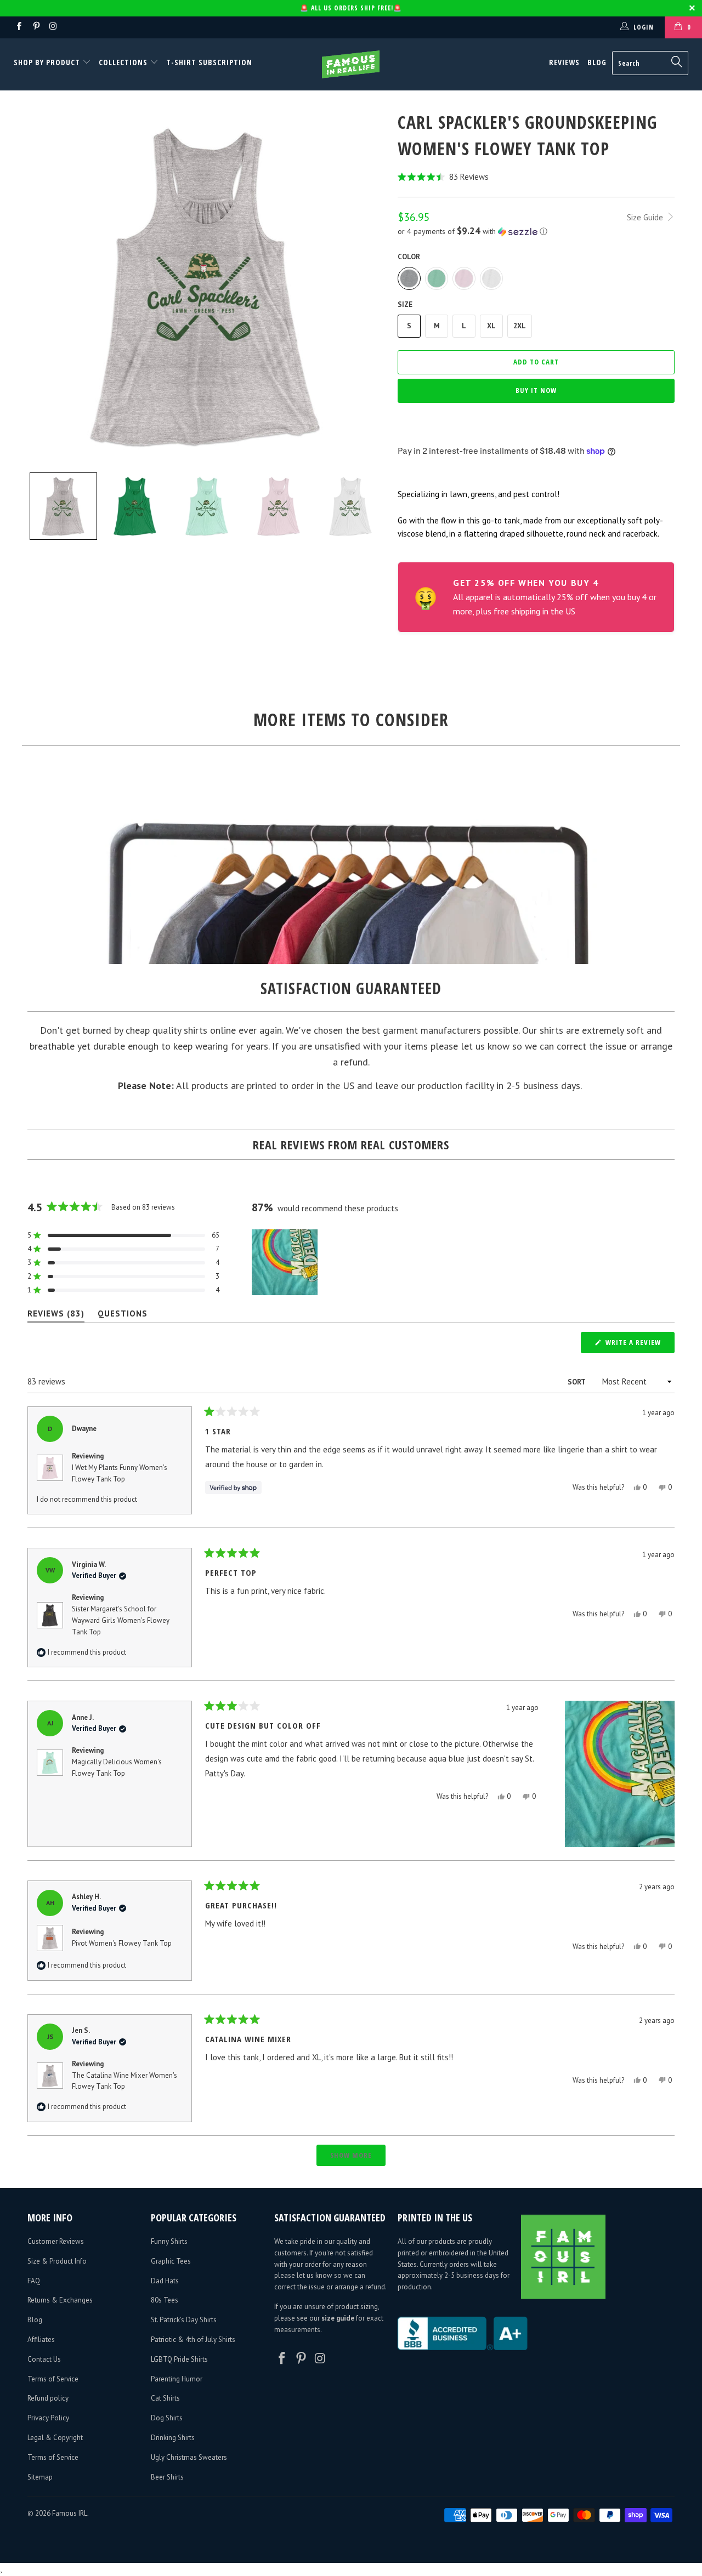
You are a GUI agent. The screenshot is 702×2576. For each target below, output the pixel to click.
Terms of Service (53, 2379)
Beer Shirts (167, 2477)
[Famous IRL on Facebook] (18, 27)
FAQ (34, 2281)
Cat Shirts (165, 2398)
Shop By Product (48, 62)
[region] (286, 1262)
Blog (597, 62)
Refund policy (48, 2398)
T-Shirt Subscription (209, 62)
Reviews (564, 62)
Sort (577, 1382)
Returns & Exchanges (60, 2300)
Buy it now (536, 390)
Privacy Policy (48, 2418)
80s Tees (165, 2300)
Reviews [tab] (56, 1316)
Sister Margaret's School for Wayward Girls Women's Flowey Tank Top (121, 1620)
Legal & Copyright (55, 2438)
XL (491, 326)
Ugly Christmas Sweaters (189, 2457)
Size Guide (646, 217)
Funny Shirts (169, 2241)
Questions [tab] (123, 1316)
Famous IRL (70, 2513)
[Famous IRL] (351, 64)
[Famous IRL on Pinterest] (35, 27)
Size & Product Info (57, 2261)
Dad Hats (165, 2281)
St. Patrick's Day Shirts (184, 2320)
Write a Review (639, 1345)
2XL (520, 326)
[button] (536, 177)
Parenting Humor (177, 2379)
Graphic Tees (171, 2261)
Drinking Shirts (173, 2438)
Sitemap (40, 2477)
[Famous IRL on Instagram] (53, 27)
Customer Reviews (56, 2241)
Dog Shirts (167, 2418)
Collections (123, 62)
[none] (63, 506)
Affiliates (41, 2340)
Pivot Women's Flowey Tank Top (122, 1943)
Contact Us (44, 2359)
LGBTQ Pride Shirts (179, 2359)
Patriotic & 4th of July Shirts (193, 2340)
